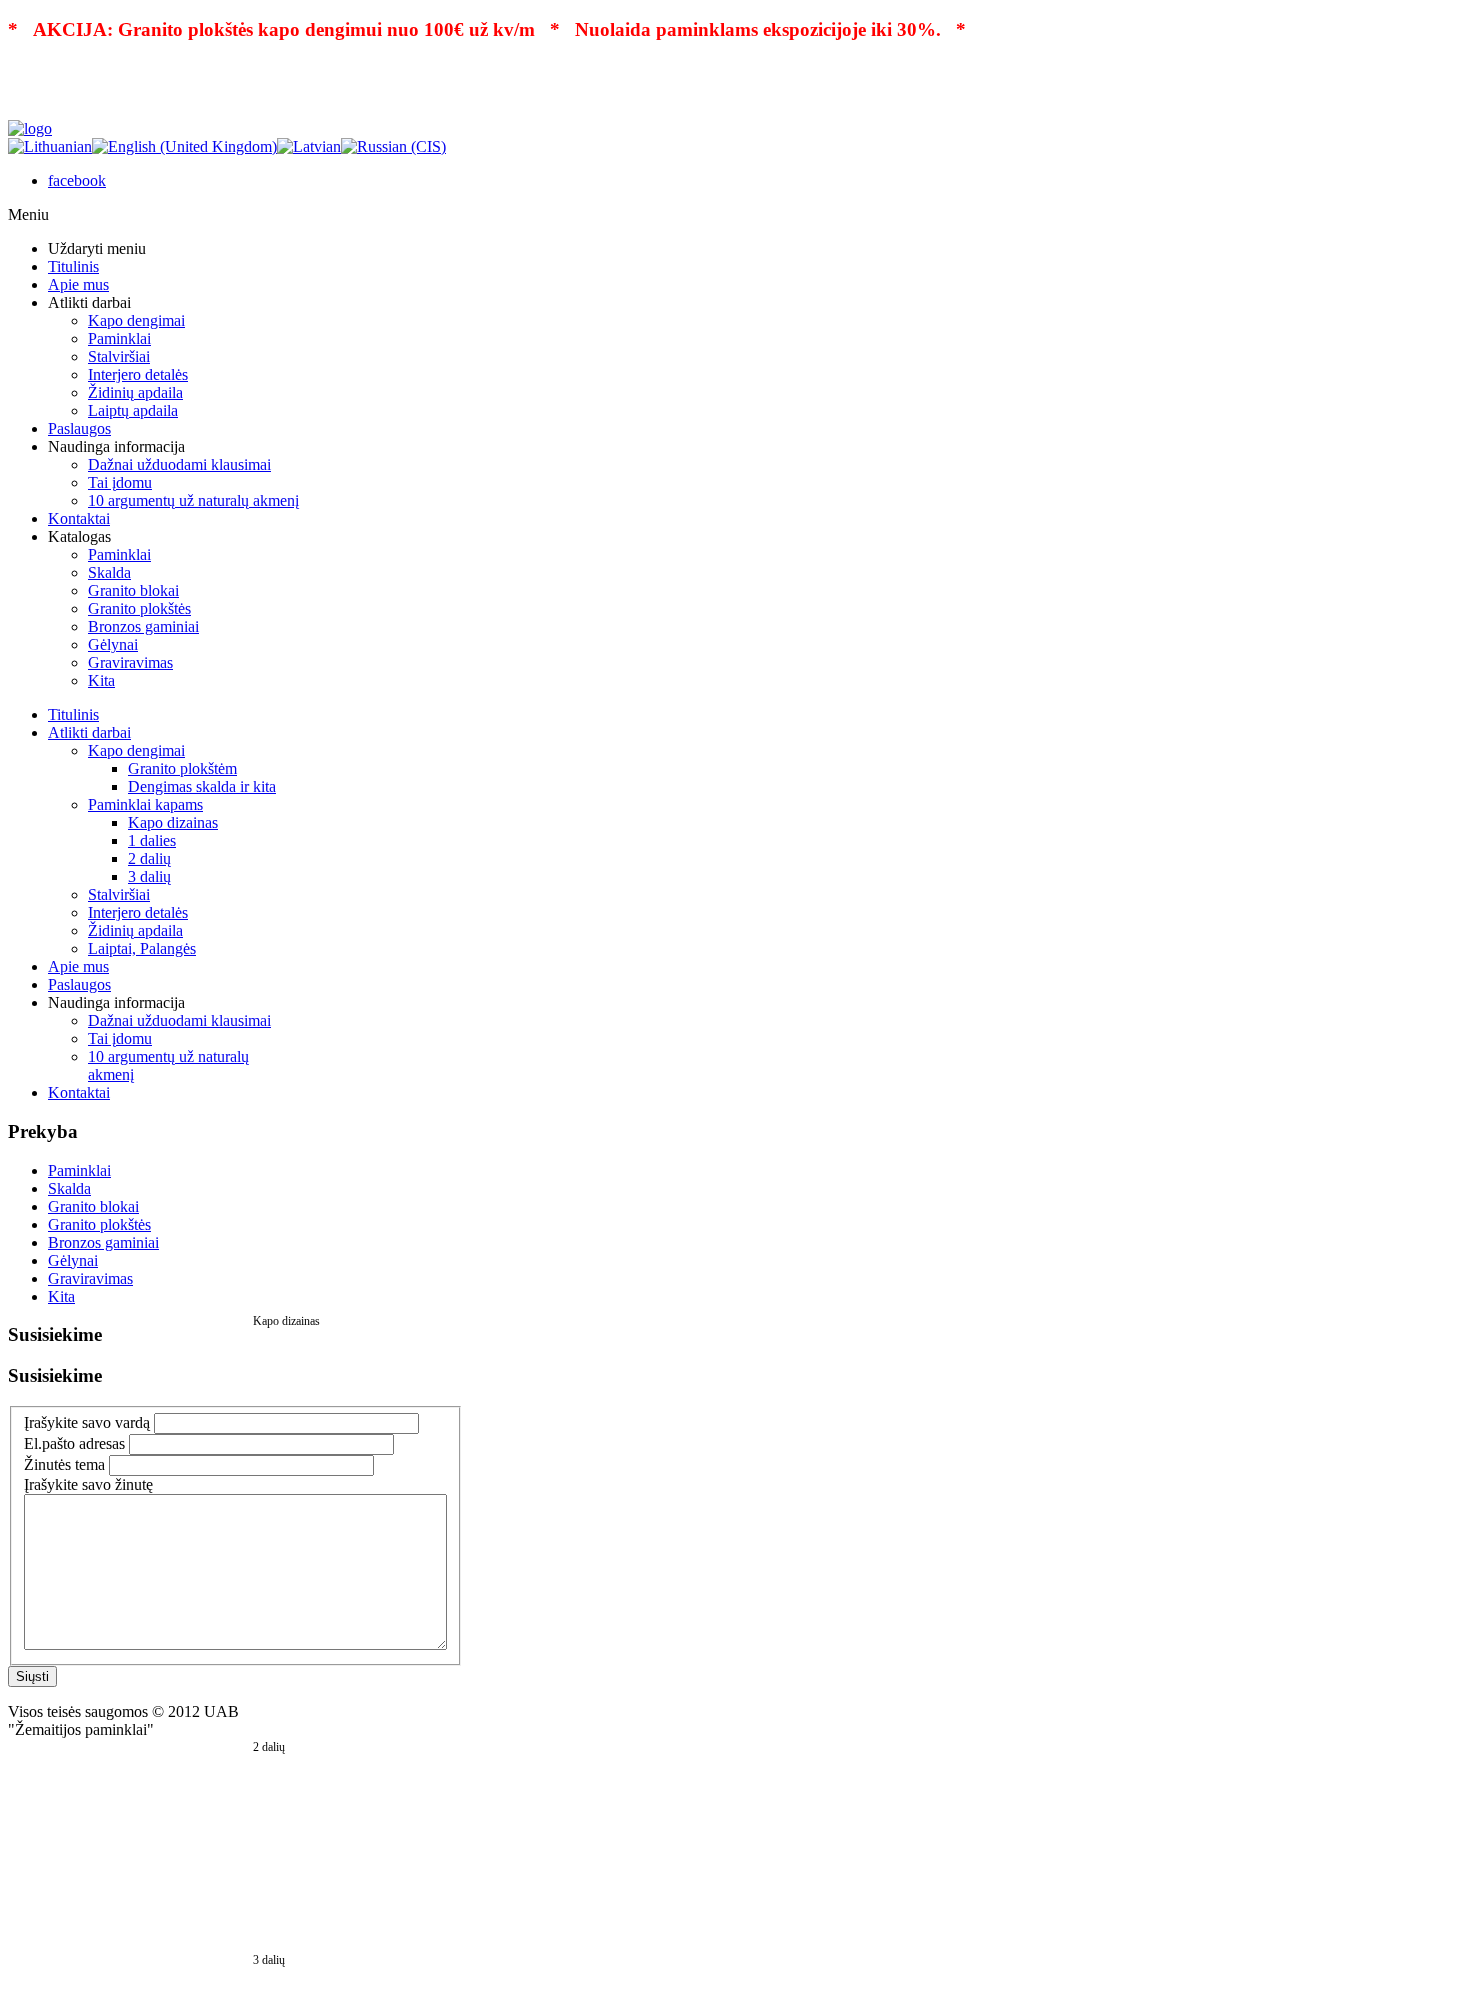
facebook (77, 180)
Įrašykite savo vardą (87, 1422)
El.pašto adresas (74, 1443)
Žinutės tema (64, 1464)
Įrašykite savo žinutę (88, 1484)
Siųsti (32, 1676)
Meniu (28, 214)
